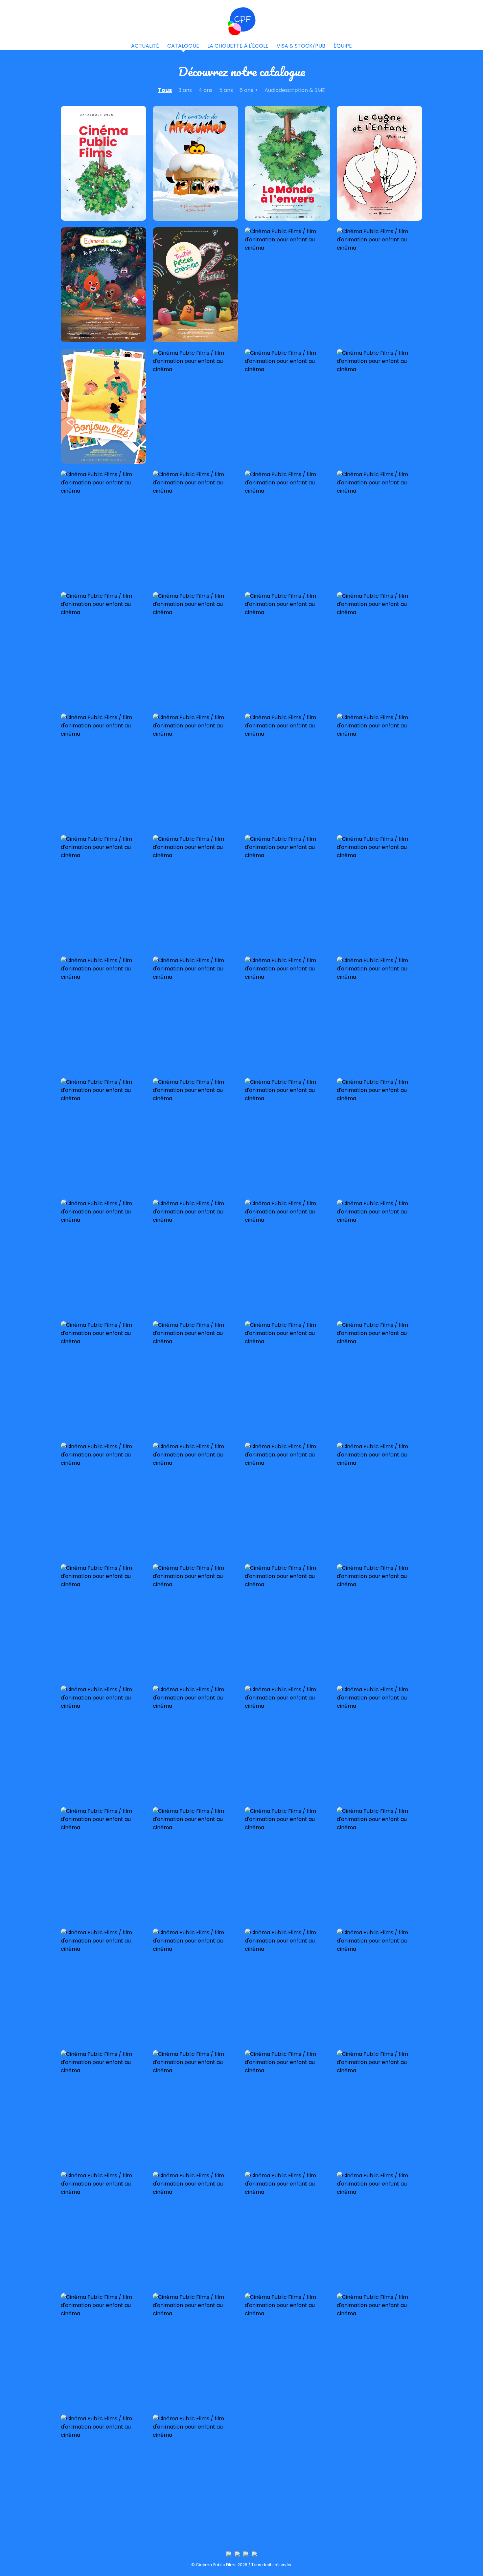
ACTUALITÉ (145, 46)
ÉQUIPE (343, 46)
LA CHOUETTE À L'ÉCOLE (238, 46)
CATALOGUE (183, 46)
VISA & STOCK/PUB (301, 46)
